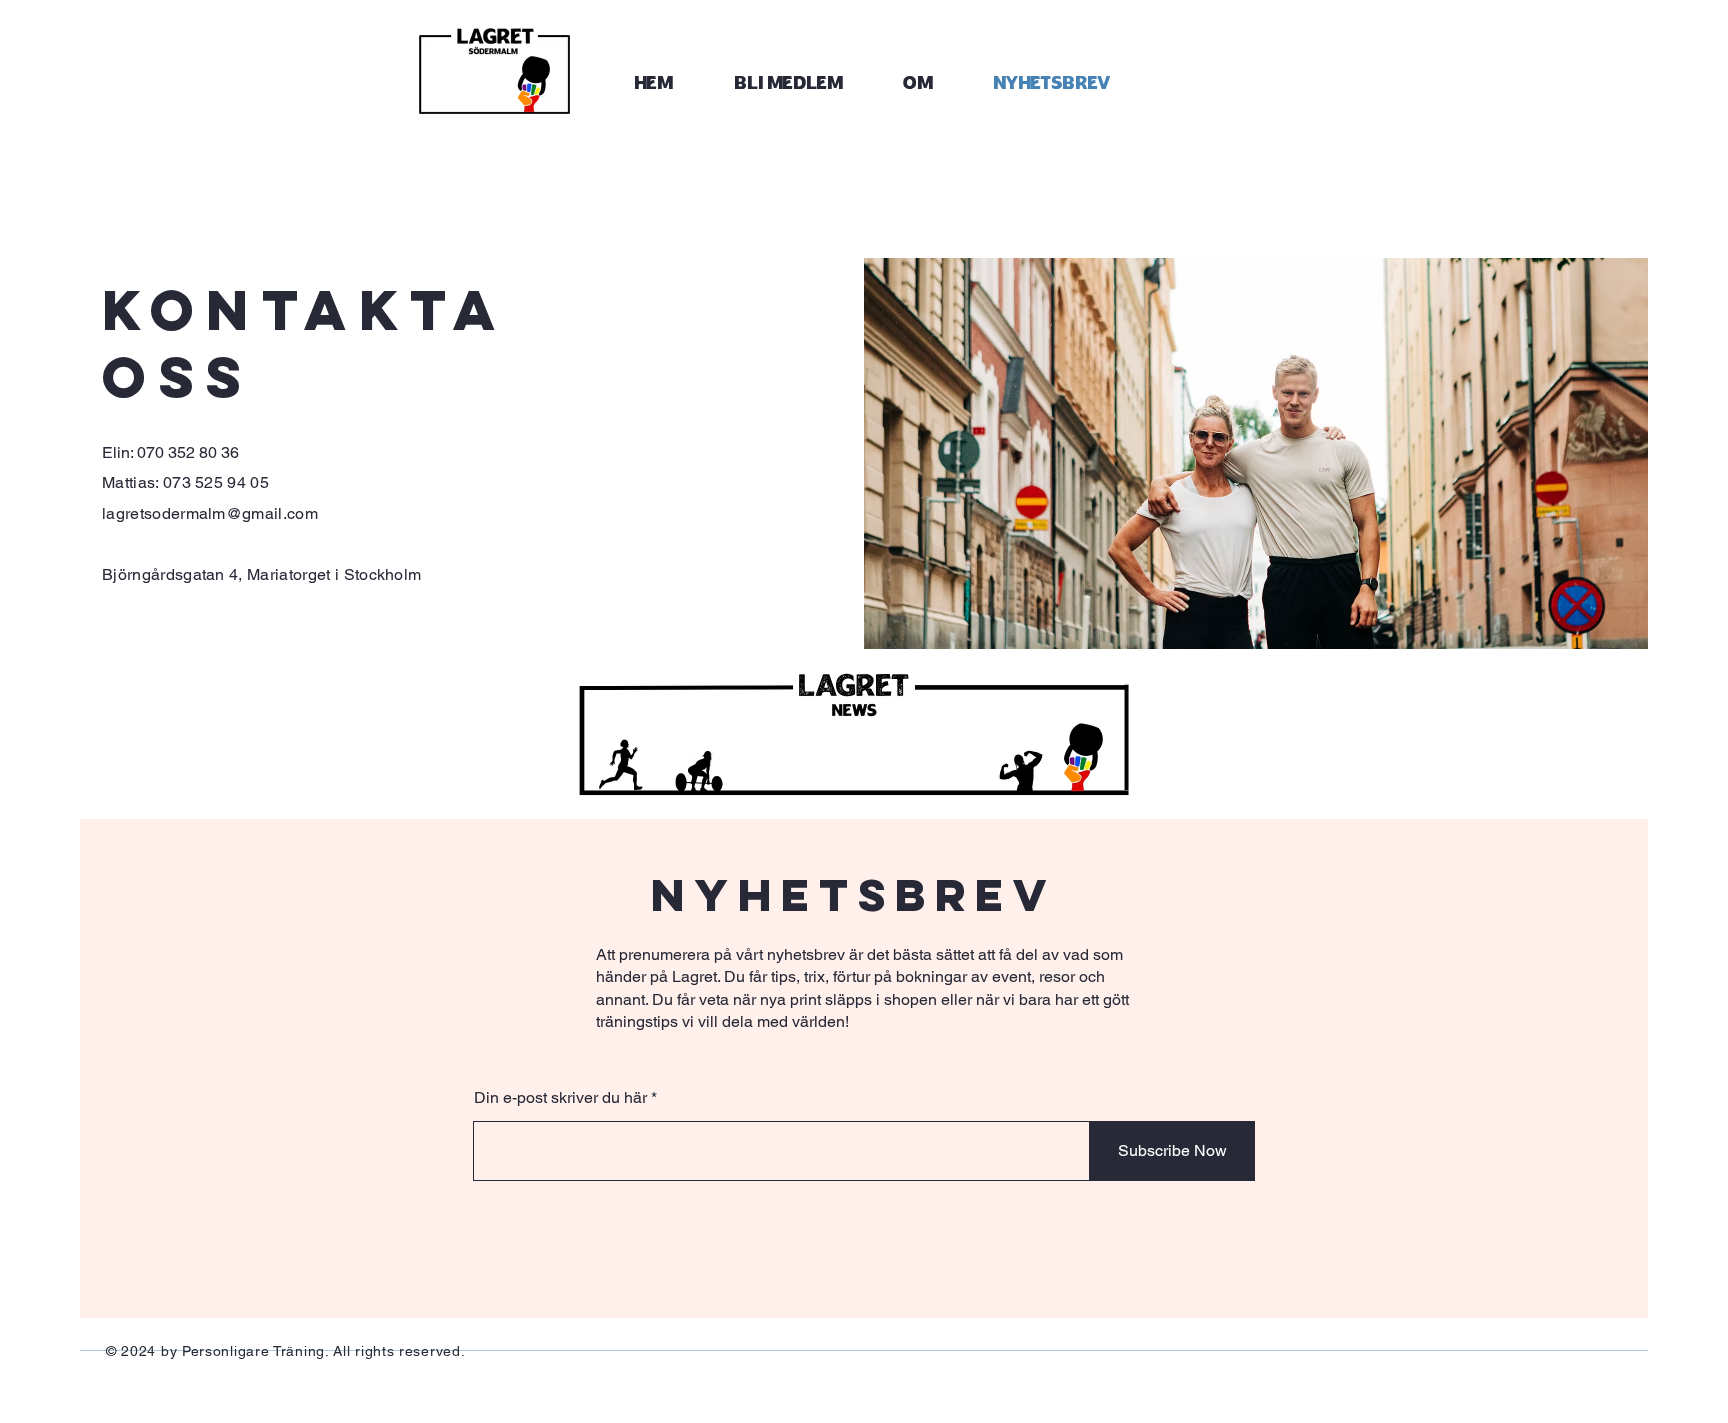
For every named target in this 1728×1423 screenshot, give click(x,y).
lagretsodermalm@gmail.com (210, 513)
